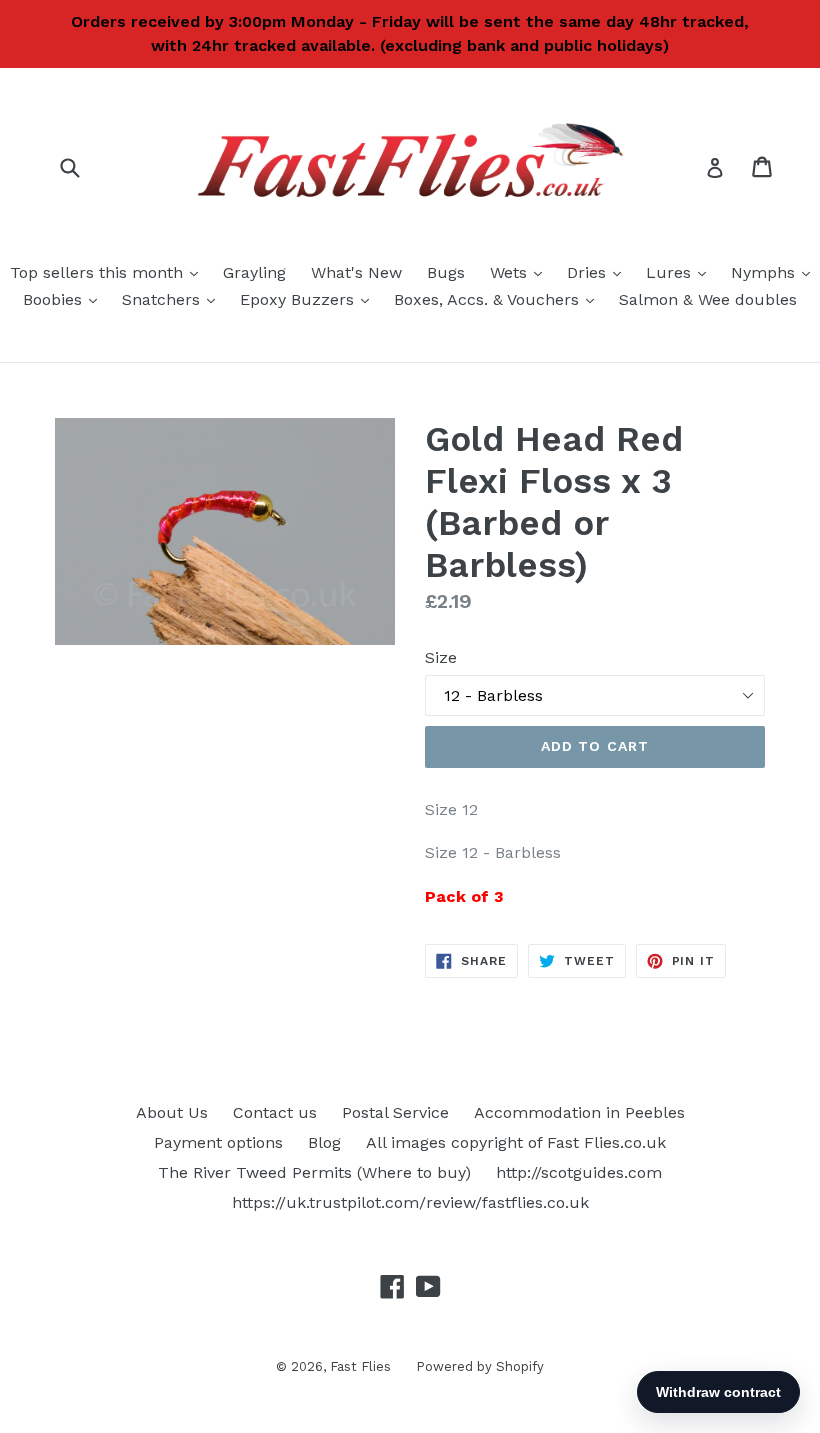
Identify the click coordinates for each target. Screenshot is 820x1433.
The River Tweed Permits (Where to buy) (314, 1172)
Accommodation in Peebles (579, 1112)
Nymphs (775, 272)
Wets (521, 272)
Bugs (446, 272)
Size (441, 657)
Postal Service (395, 1112)
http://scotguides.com (579, 1172)
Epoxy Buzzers (309, 299)
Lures (681, 272)
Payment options (218, 1142)
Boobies (65, 299)
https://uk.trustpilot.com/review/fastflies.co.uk (410, 1202)
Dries (599, 272)
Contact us (275, 1112)
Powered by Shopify (480, 1366)
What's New (356, 272)
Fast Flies (360, 1366)
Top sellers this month (109, 272)
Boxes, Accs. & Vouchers (499, 299)
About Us (172, 1112)
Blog (324, 1142)
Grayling (254, 272)
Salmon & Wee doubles (708, 299)
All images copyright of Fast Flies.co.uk (516, 1142)
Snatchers (173, 299)
